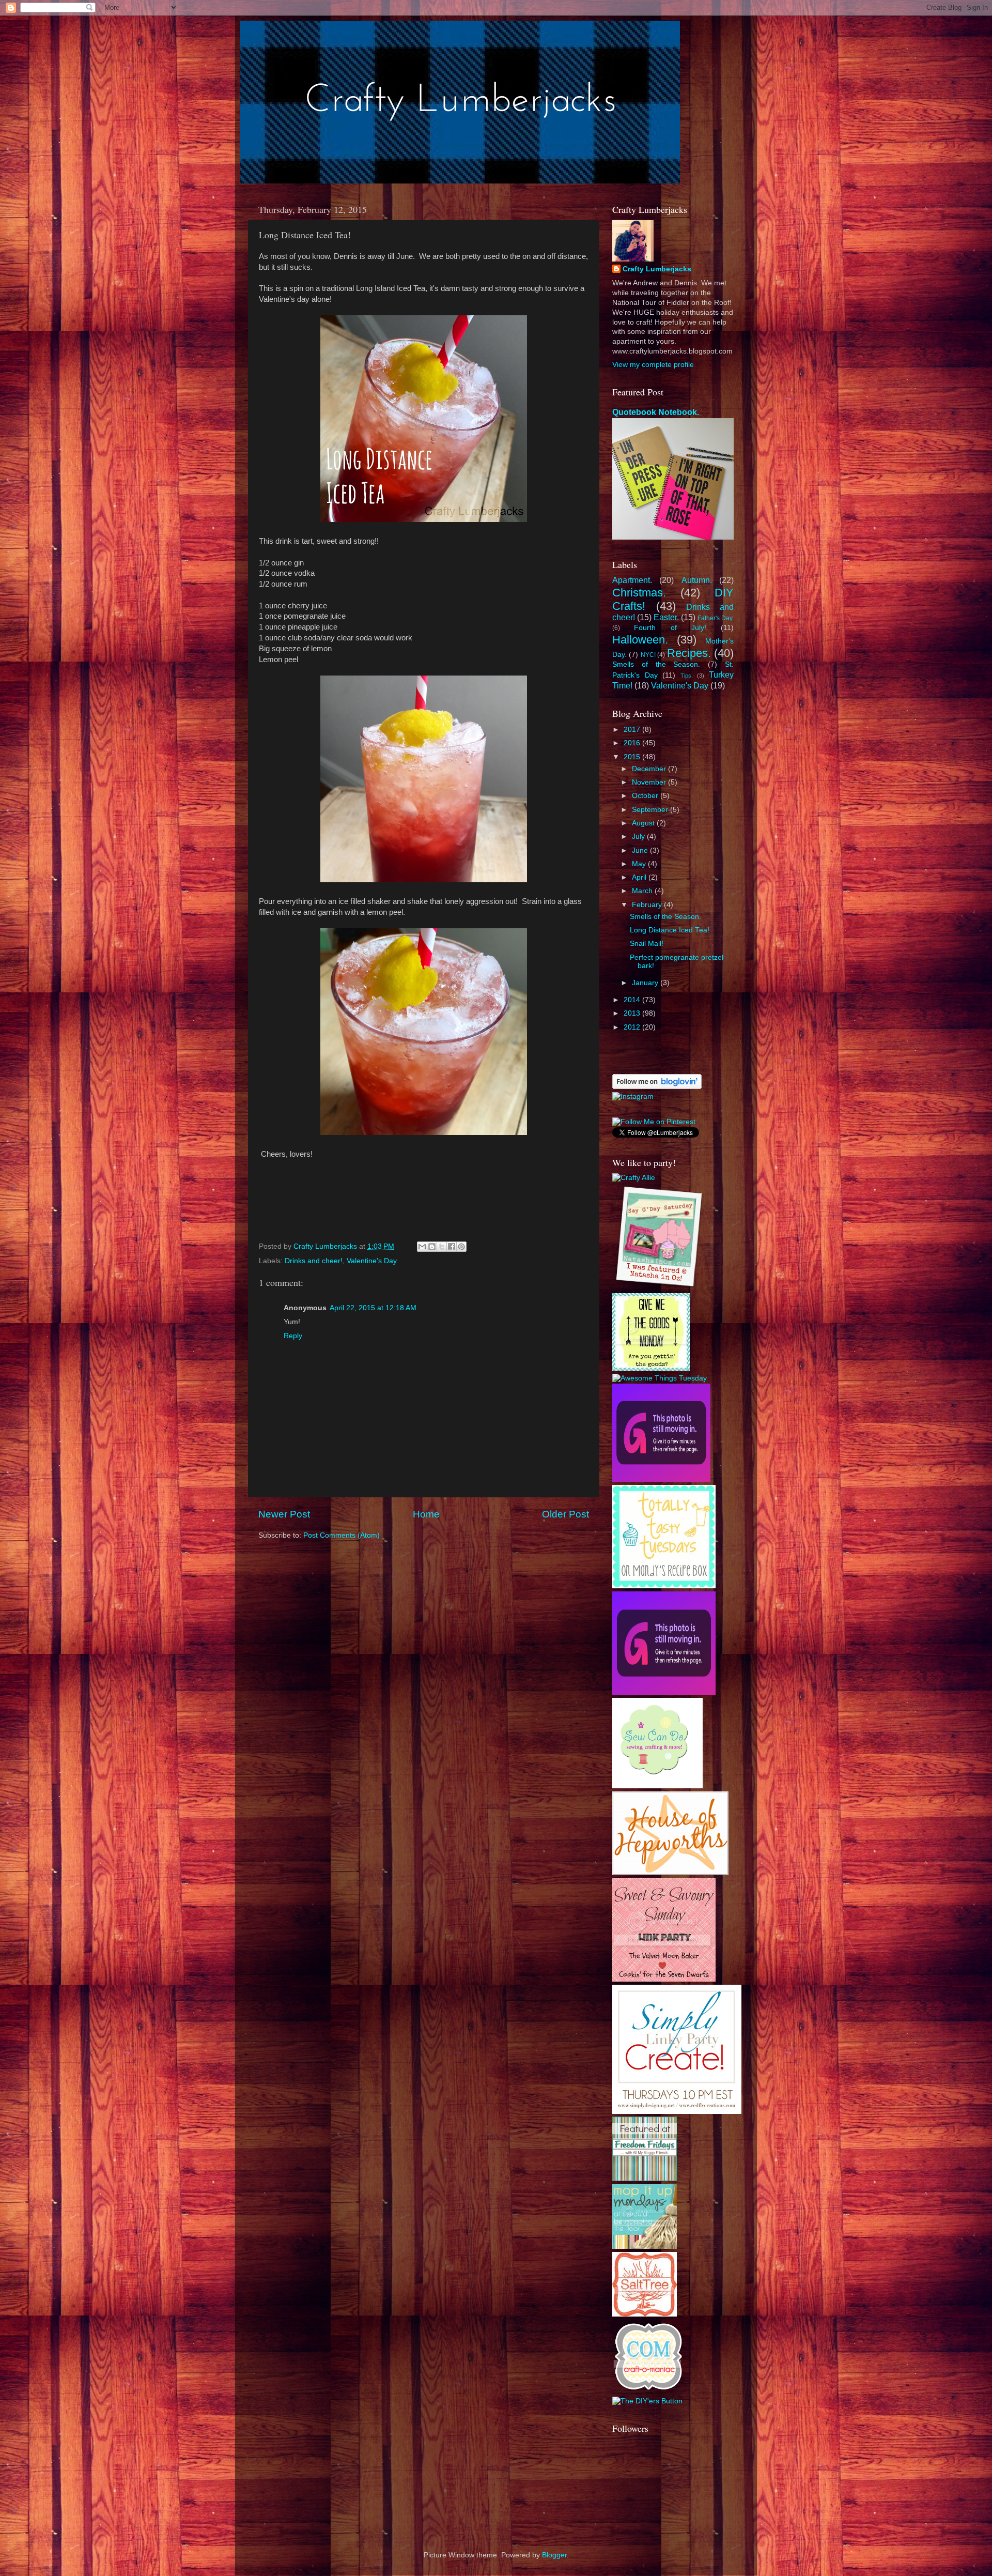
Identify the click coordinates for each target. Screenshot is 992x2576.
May (640, 864)
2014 (633, 1000)
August (644, 823)
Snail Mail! (647, 944)
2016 (633, 743)
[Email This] (422, 1247)
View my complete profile (653, 365)
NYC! (648, 655)
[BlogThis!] (432, 1247)
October (646, 796)
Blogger (554, 2555)
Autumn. (697, 580)
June (641, 850)
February (648, 905)
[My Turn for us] (645, 2179)
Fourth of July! (670, 628)
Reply (293, 1336)
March (643, 891)
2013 (633, 1013)
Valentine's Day (372, 1261)
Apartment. (632, 580)
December (650, 769)
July (639, 837)
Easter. (666, 617)
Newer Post (284, 1514)
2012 (633, 1027)
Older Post (565, 1514)
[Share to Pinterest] (461, 1247)
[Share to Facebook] (452, 1247)
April (640, 877)
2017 (633, 730)
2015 (633, 757)
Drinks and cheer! (314, 1261)
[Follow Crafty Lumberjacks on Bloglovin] (657, 1087)
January (646, 983)
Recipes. (689, 653)
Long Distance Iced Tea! (670, 930)
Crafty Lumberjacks (657, 269)
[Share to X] (442, 1247)
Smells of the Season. (656, 664)
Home (426, 1514)
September (651, 810)
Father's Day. (716, 618)
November (650, 782)
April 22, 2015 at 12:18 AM (373, 1308)
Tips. (687, 676)
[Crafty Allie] (634, 1178)
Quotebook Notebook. (656, 412)
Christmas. (639, 593)
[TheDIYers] (647, 2401)
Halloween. (640, 640)
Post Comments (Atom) (342, 1535)
